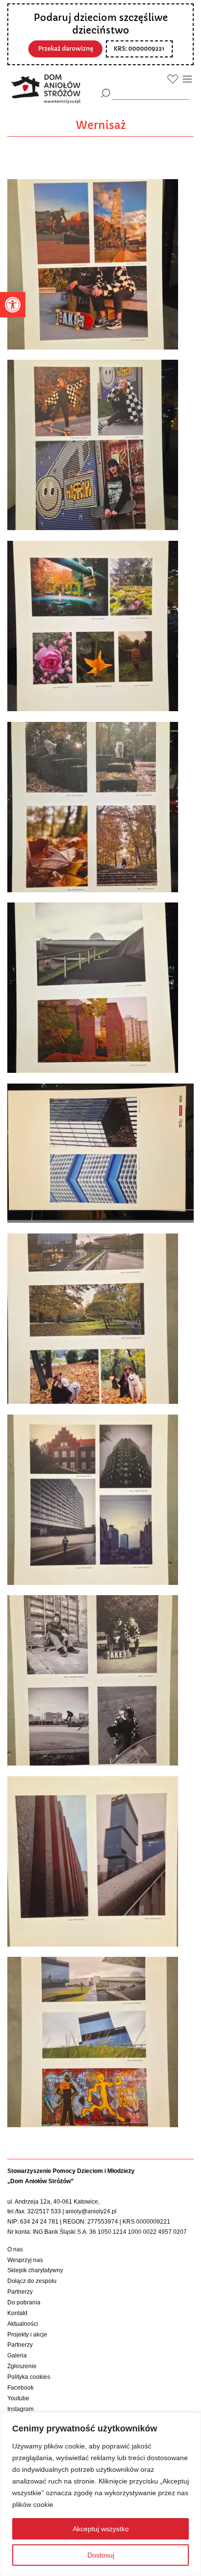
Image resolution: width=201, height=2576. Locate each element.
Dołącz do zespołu (32, 2281)
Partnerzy (20, 2292)
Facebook (20, 2388)
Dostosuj (101, 2555)
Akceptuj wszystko (101, 2529)
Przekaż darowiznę (66, 49)
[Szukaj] (106, 93)
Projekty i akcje (27, 2335)
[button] (13, 305)
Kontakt (17, 2313)
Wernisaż (101, 125)
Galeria (17, 2355)
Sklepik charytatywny (35, 2270)
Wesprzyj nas (25, 2260)
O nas (15, 2249)
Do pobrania (24, 2302)
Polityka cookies (29, 2377)
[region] (100, 2494)
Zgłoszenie (22, 2366)
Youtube (18, 2398)
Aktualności (23, 2324)
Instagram (20, 2409)
